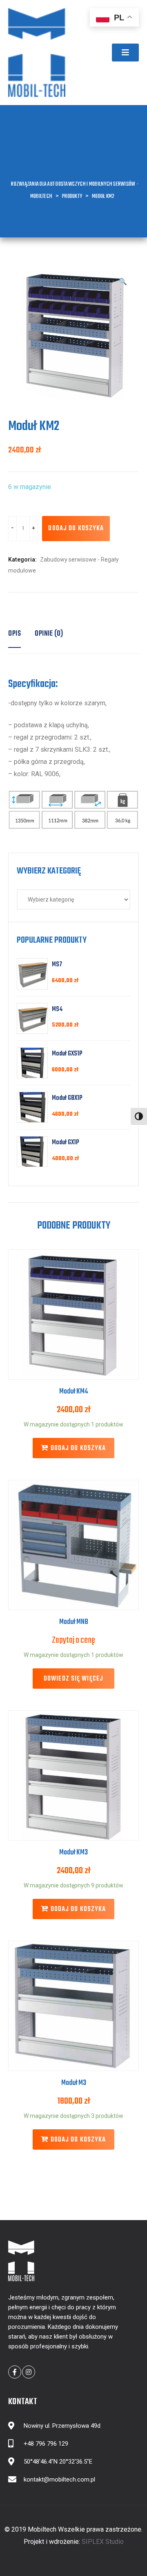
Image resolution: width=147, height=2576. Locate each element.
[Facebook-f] (15, 2372)
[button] (125, 53)
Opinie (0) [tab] (49, 634)
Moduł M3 (74, 2083)
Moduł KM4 (74, 1392)
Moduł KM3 (73, 1853)
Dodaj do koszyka (76, 529)
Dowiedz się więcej (73, 1679)
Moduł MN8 (74, 1622)
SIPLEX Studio (103, 2542)
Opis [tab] (14, 634)
